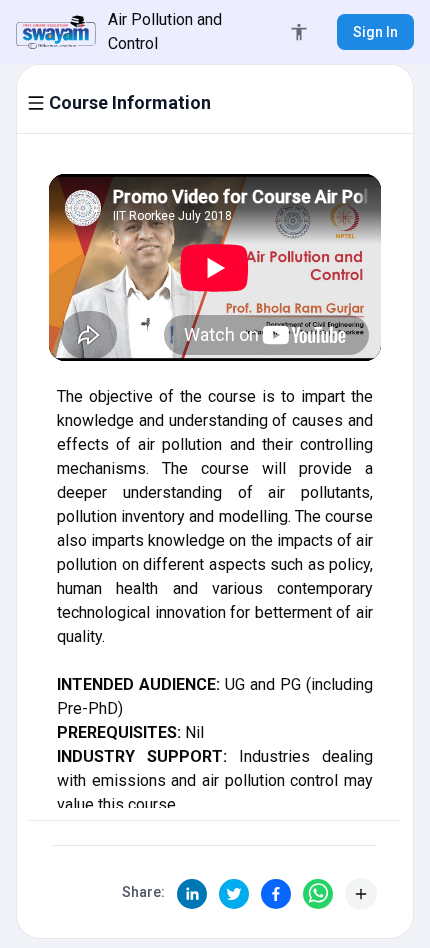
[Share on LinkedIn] (192, 894)
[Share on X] (234, 894)
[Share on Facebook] (276, 894)
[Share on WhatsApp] (318, 894)
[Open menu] (36, 103)
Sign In (375, 32)
